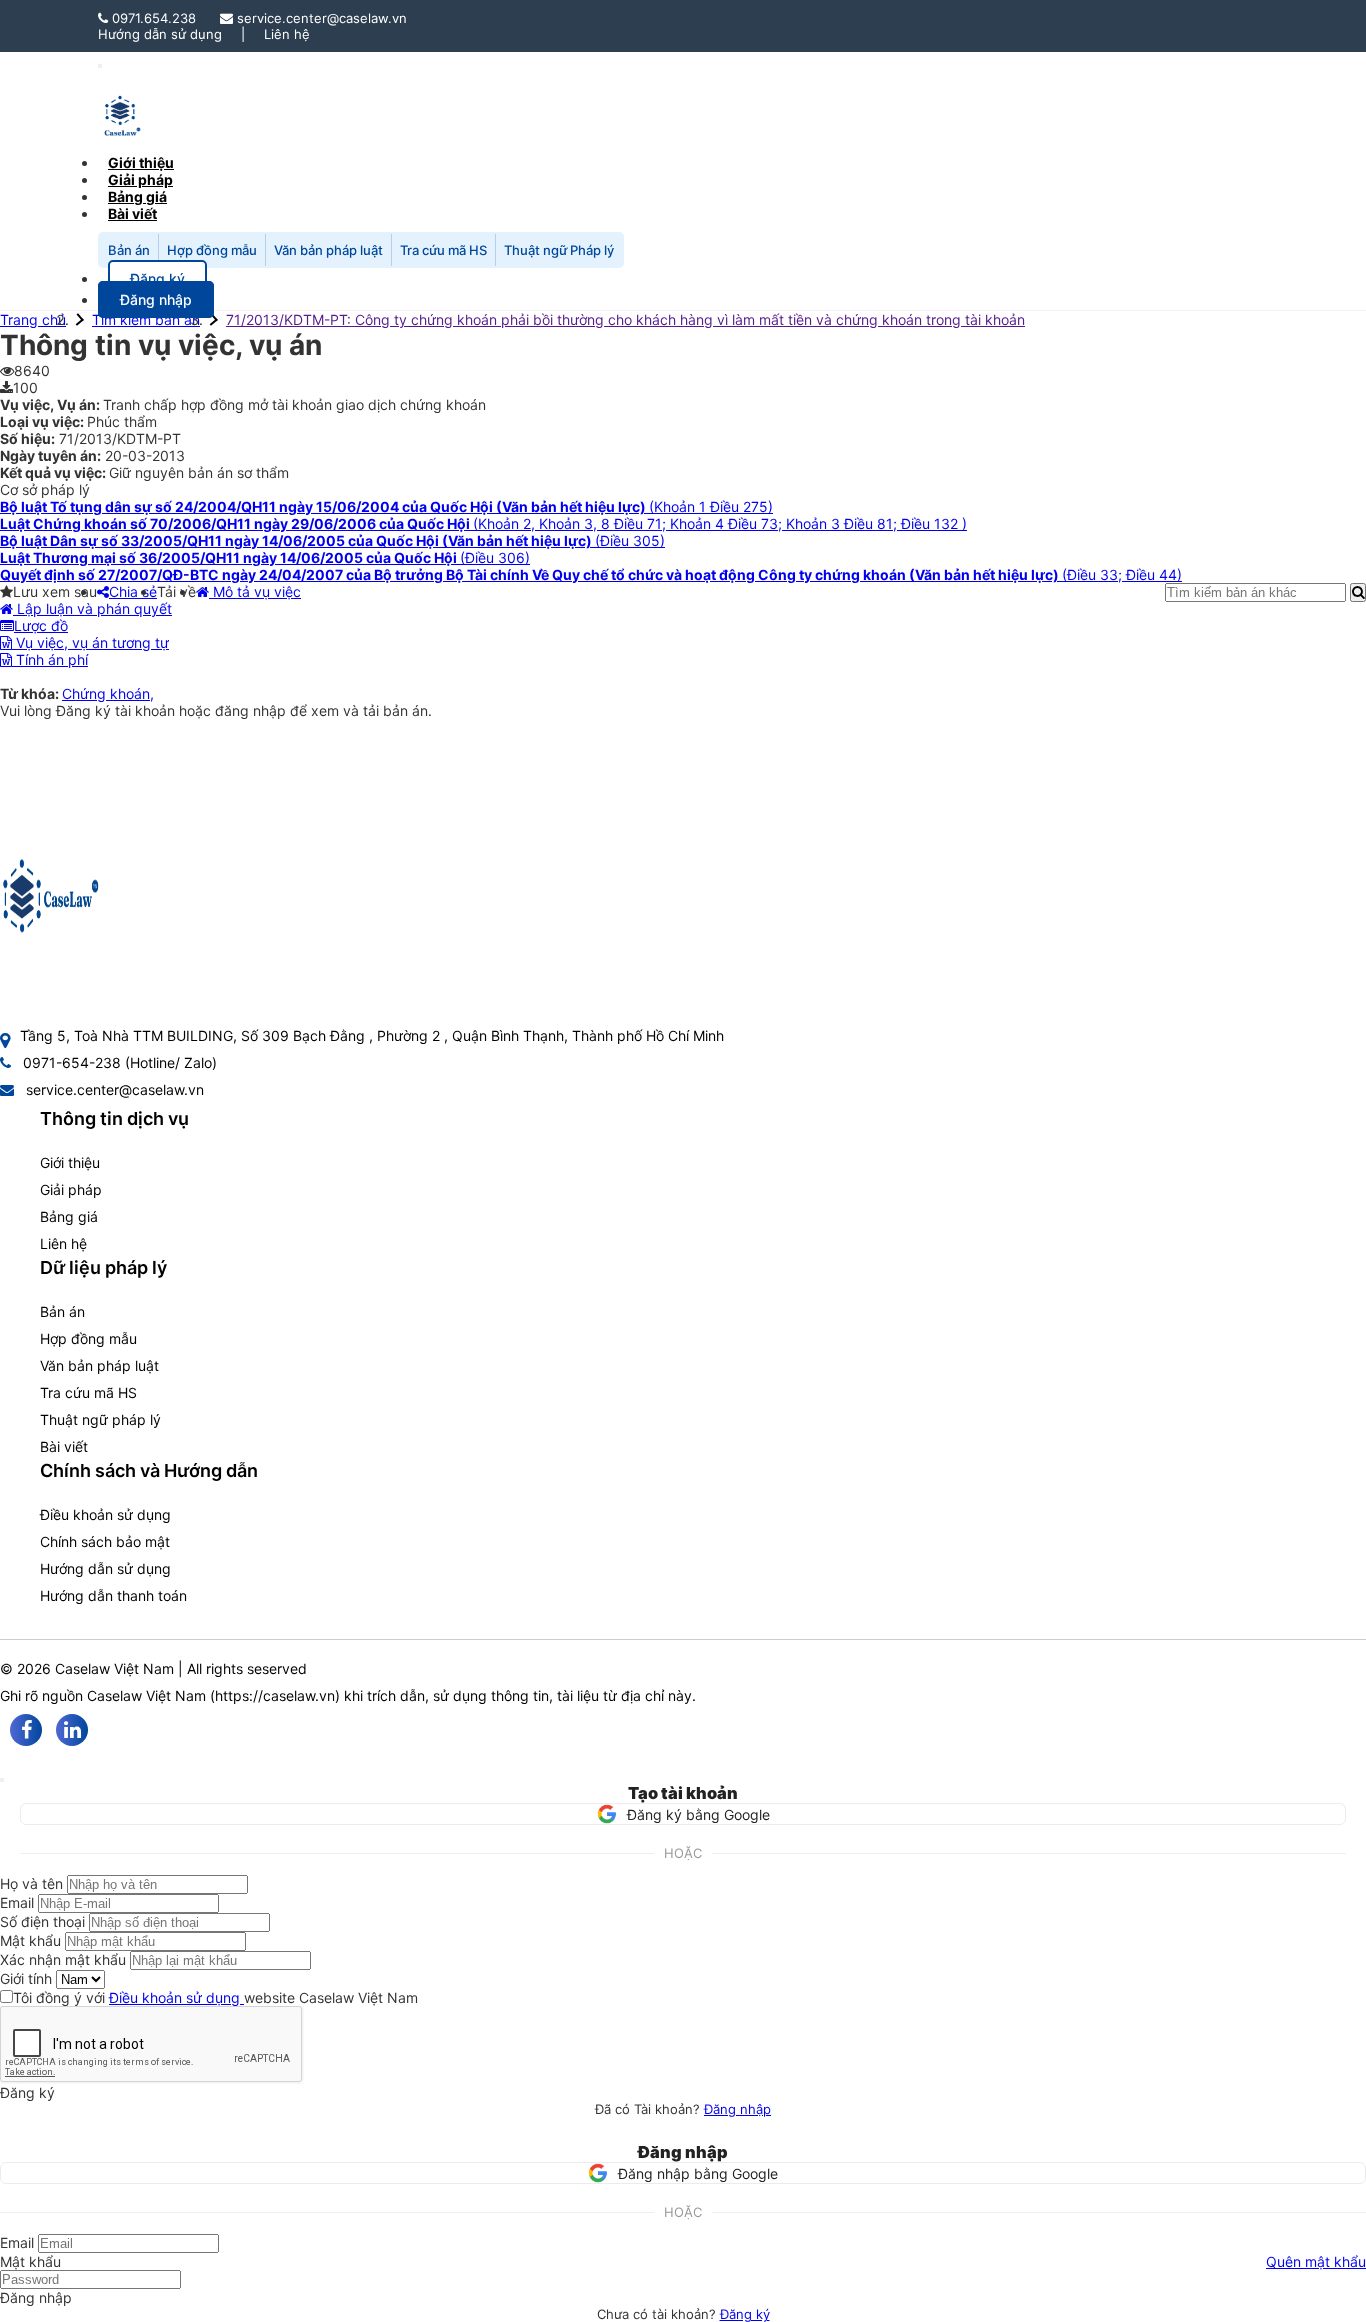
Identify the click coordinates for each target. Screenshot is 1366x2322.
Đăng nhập (737, 2109)
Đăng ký (745, 2314)
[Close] (2, 1780)
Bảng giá (69, 1216)
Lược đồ (41, 625)
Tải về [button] (176, 591)
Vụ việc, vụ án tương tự (90, 642)
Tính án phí (50, 659)
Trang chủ (33, 319)
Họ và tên (31, 1883)
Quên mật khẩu (1316, 2261)
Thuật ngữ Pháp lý (559, 250)
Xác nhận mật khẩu (63, 1959)
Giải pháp (71, 1189)
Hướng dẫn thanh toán (113, 1595)
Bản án (129, 250)
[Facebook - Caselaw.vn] (26, 1730)
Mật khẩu (30, 1940)
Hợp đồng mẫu (212, 250)
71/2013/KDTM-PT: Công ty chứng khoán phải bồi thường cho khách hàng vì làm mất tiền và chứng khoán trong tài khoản (625, 319)
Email (17, 1902)
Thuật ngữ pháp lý (100, 1419)
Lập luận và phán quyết (92, 608)
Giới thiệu (70, 1162)
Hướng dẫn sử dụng (160, 34)
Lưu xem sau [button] (55, 591)
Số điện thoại (42, 1921)
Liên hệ (287, 34)
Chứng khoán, (108, 693)
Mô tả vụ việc (255, 591)
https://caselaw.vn (275, 1695)
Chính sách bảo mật (105, 1541)
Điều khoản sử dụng (105, 1514)
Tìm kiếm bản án (146, 319)
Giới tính (26, 1978)
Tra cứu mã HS (443, 250)
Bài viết (132, 213)
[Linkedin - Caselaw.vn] (72, 1730)
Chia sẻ (133, 591)
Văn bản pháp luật (328, 250)
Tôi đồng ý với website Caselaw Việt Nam (215, 1997)
